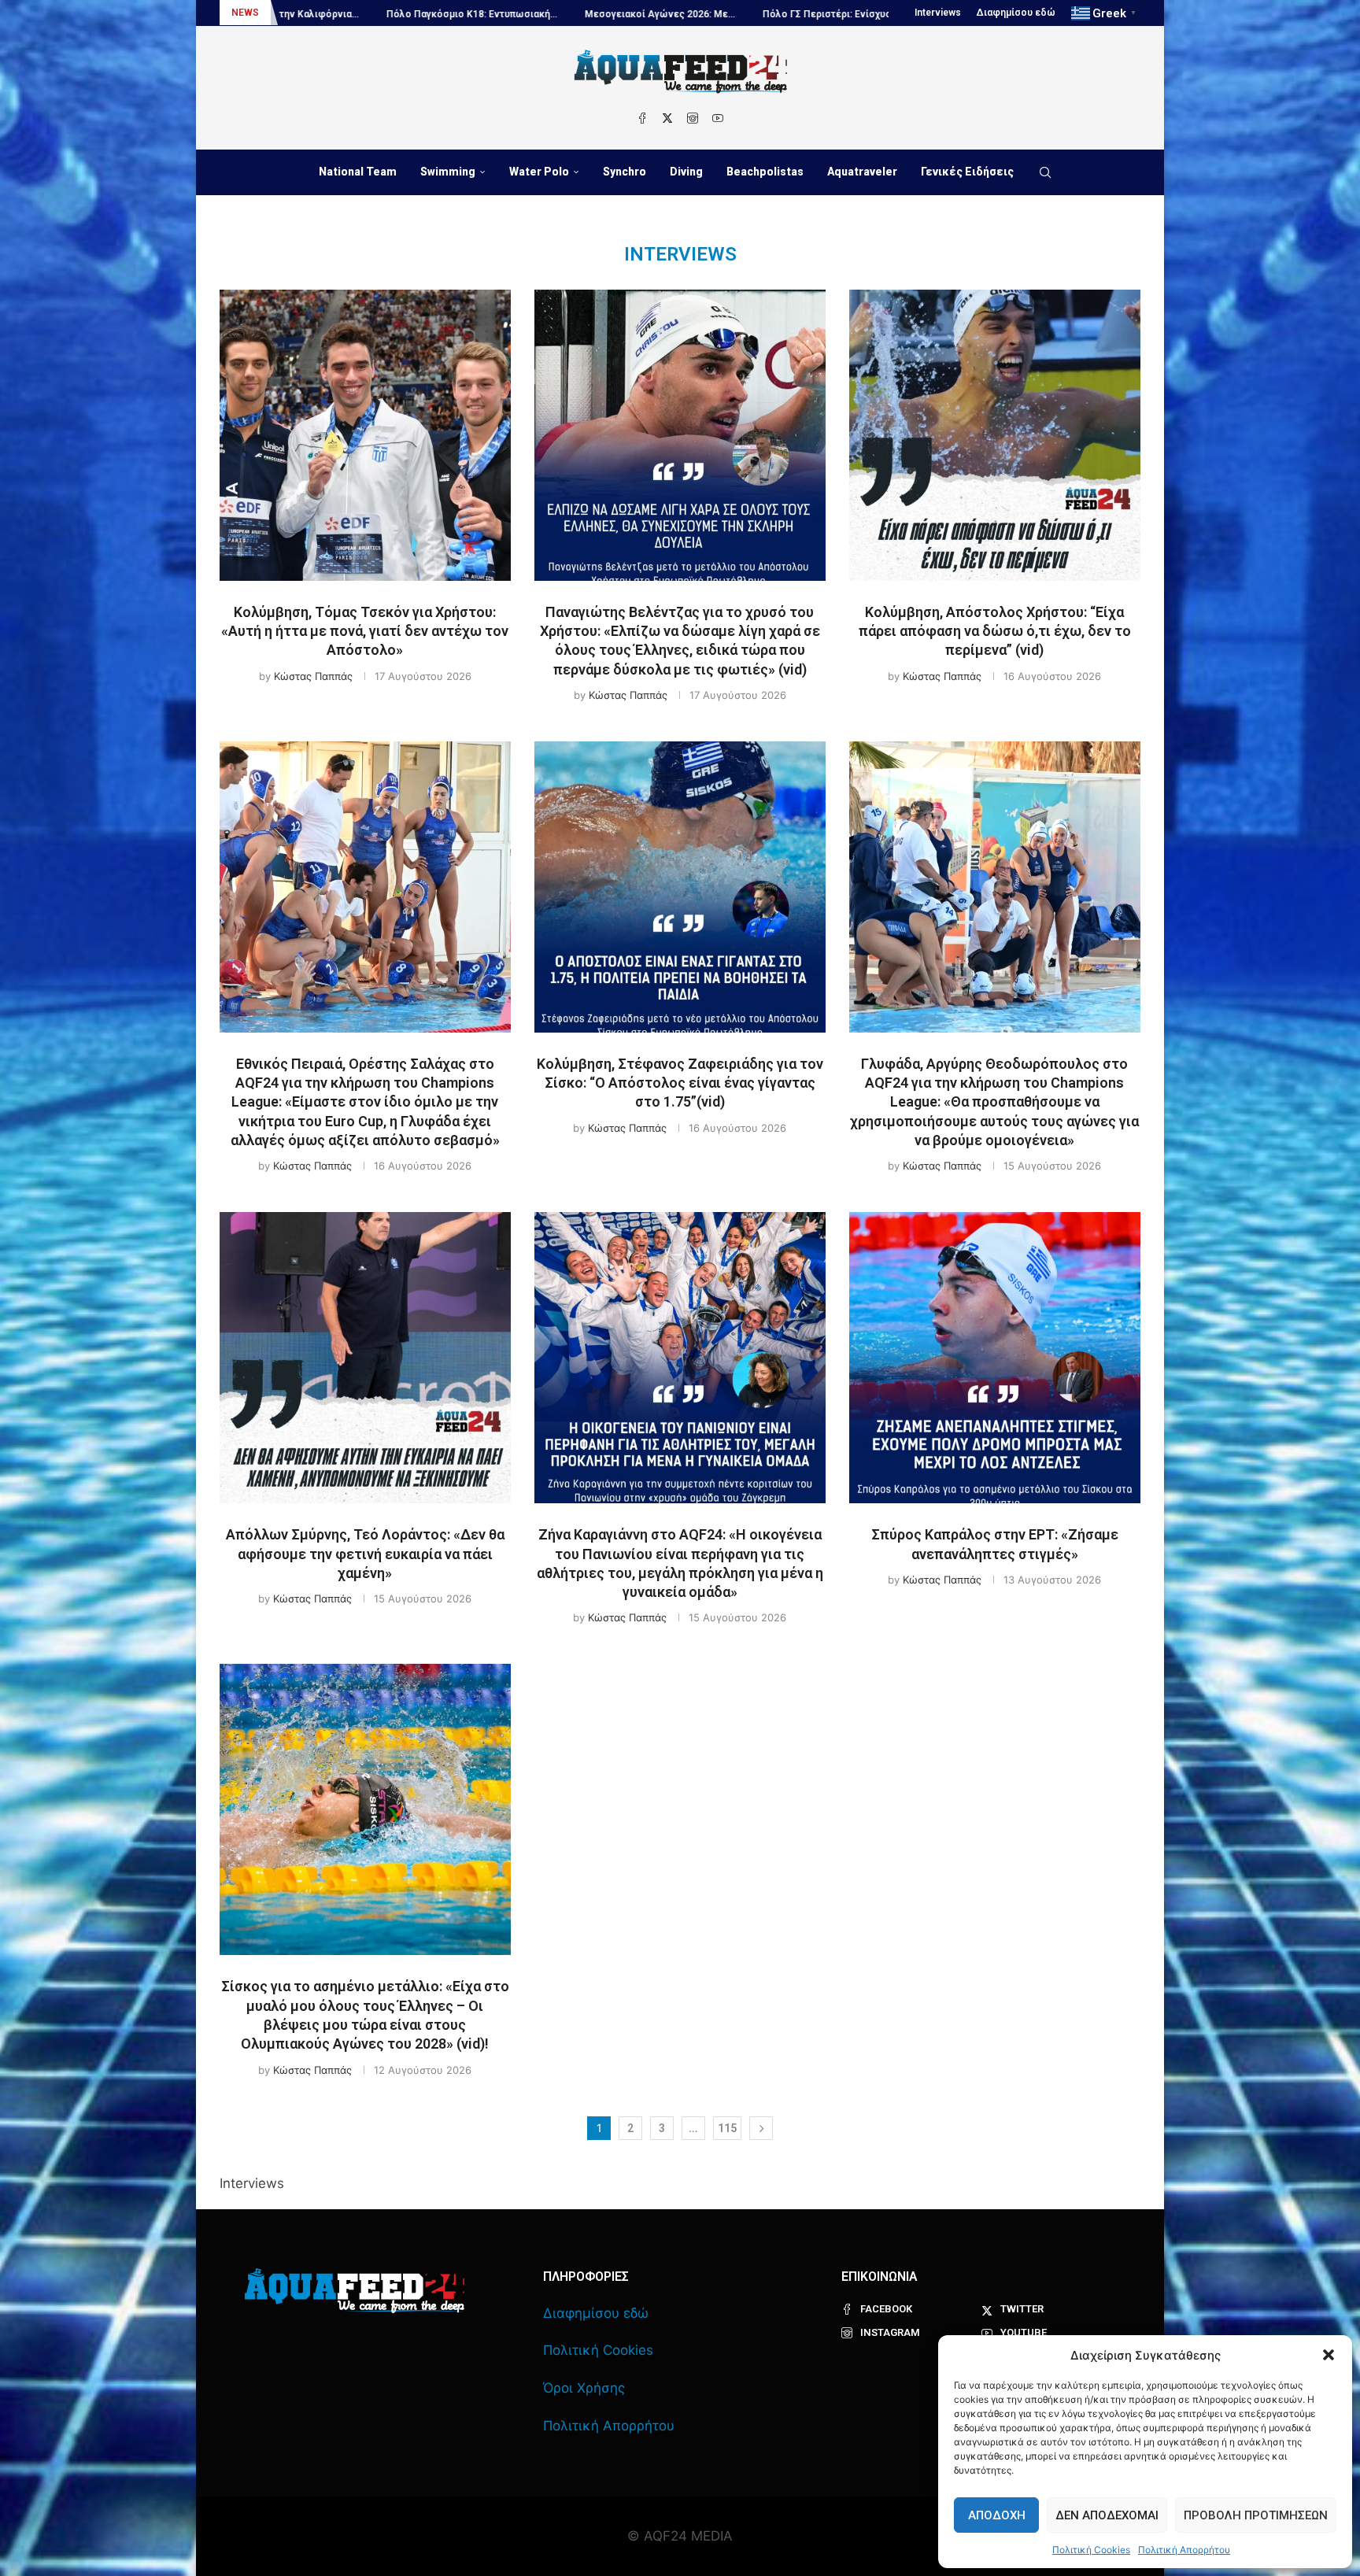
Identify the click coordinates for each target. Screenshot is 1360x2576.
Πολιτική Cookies (1091, 2550)
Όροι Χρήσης (584, 2388)
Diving (686, 172)
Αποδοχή (997, 2515)
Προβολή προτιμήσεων (1256, 2515)
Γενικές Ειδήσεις (967, 172)
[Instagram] (693, 118)
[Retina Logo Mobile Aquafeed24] (355, 2291)
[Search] (1045, 172)
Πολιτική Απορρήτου (1184, 2550)
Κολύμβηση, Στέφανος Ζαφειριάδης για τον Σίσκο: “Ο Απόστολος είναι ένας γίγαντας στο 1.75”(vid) (680, 1083)
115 (727, 2128)
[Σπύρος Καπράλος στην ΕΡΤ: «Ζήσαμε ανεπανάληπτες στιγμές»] (995, 1358)
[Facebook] (642, 118)
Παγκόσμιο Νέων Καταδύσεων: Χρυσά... (845, 14)
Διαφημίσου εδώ (1016, 13)
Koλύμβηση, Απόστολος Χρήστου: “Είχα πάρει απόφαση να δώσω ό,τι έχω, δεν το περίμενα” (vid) (995, 631)
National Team (358, 172)
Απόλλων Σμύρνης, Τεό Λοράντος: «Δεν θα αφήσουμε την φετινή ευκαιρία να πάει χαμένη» (365, 1554)
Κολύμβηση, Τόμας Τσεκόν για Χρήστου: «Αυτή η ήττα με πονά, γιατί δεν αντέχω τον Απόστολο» (365, 631)
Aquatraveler (862, 172)
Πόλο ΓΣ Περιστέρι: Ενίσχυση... (656, 14)
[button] (1329, 2355)
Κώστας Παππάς (313, 676)
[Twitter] (667, 118)
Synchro (625, 172)
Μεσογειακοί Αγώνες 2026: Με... (482, 14)
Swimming (448, 172)
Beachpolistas (765, 172)
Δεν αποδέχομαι (1107, 2515)
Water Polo (539, 172)
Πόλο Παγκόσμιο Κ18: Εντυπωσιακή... (294, 14)
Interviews (938, 13)
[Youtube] (718, 118)
